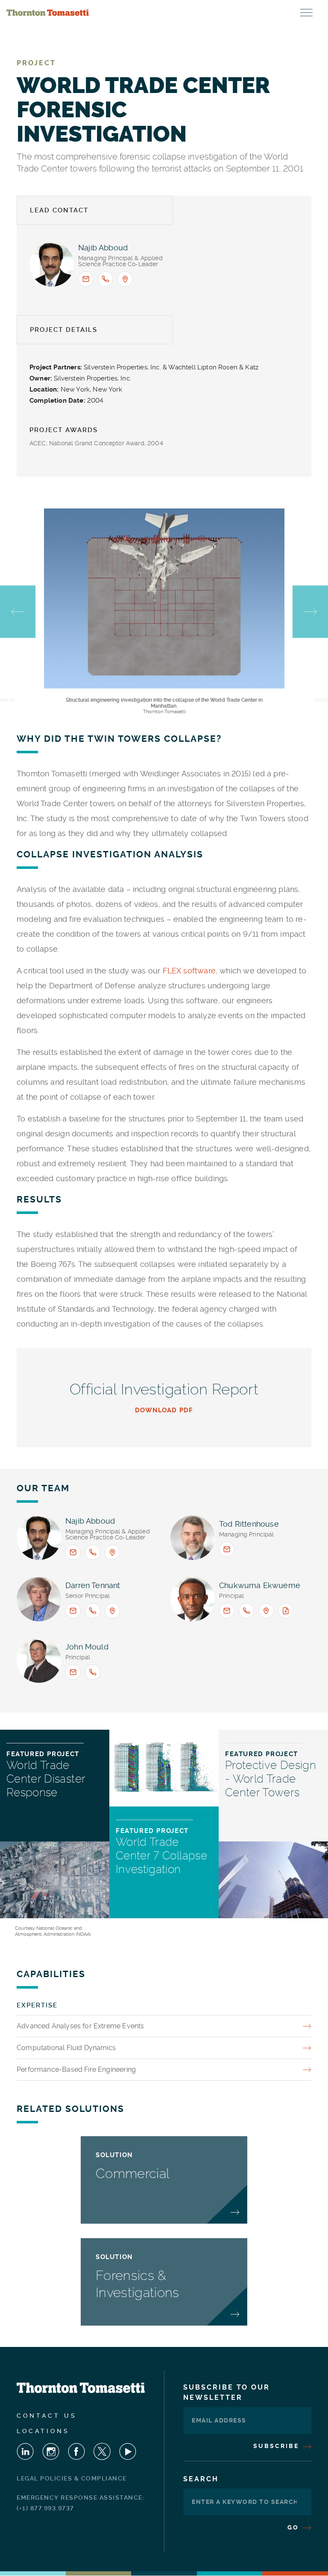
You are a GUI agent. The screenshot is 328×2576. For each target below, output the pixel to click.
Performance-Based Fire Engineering (76, 2069)
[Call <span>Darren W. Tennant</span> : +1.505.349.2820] (93, 1611)
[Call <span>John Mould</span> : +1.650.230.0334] (93, 1672)
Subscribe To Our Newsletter (227, 2392)
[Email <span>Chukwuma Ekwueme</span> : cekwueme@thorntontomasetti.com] (227, 1611)
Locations (43, 2431)
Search (201, 2479)
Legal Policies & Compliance (72, 2478)
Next (310, 612)
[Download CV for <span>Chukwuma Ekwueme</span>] (286, 1611)
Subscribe (277, 2446)
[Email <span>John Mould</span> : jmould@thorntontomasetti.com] (73, 1672)
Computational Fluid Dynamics (66, 2048)
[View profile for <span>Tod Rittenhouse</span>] (193, 1538)
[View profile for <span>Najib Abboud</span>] (52, 264)
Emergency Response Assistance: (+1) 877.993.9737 (81, 2503)
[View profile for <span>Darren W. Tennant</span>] (39, 1599)
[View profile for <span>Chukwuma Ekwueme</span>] (193, 1599)
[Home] (48, 13)
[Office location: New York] (125, 279)
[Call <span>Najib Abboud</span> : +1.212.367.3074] (105, 279)
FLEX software (189, 971)
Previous (18, 612)
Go (294, 2527)
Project (36, 63)
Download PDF (164, 1410)
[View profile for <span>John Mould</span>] (39, 1661)
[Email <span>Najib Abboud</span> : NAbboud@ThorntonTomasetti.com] (86, 279)
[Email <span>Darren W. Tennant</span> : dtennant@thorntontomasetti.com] (73, 1611)
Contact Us (47, 2416)
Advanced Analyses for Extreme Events (80, 2026)
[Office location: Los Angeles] (266, 1611)
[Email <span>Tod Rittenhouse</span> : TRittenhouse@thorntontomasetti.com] (227, 1549)
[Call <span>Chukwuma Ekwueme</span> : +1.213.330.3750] (246, 1611)
